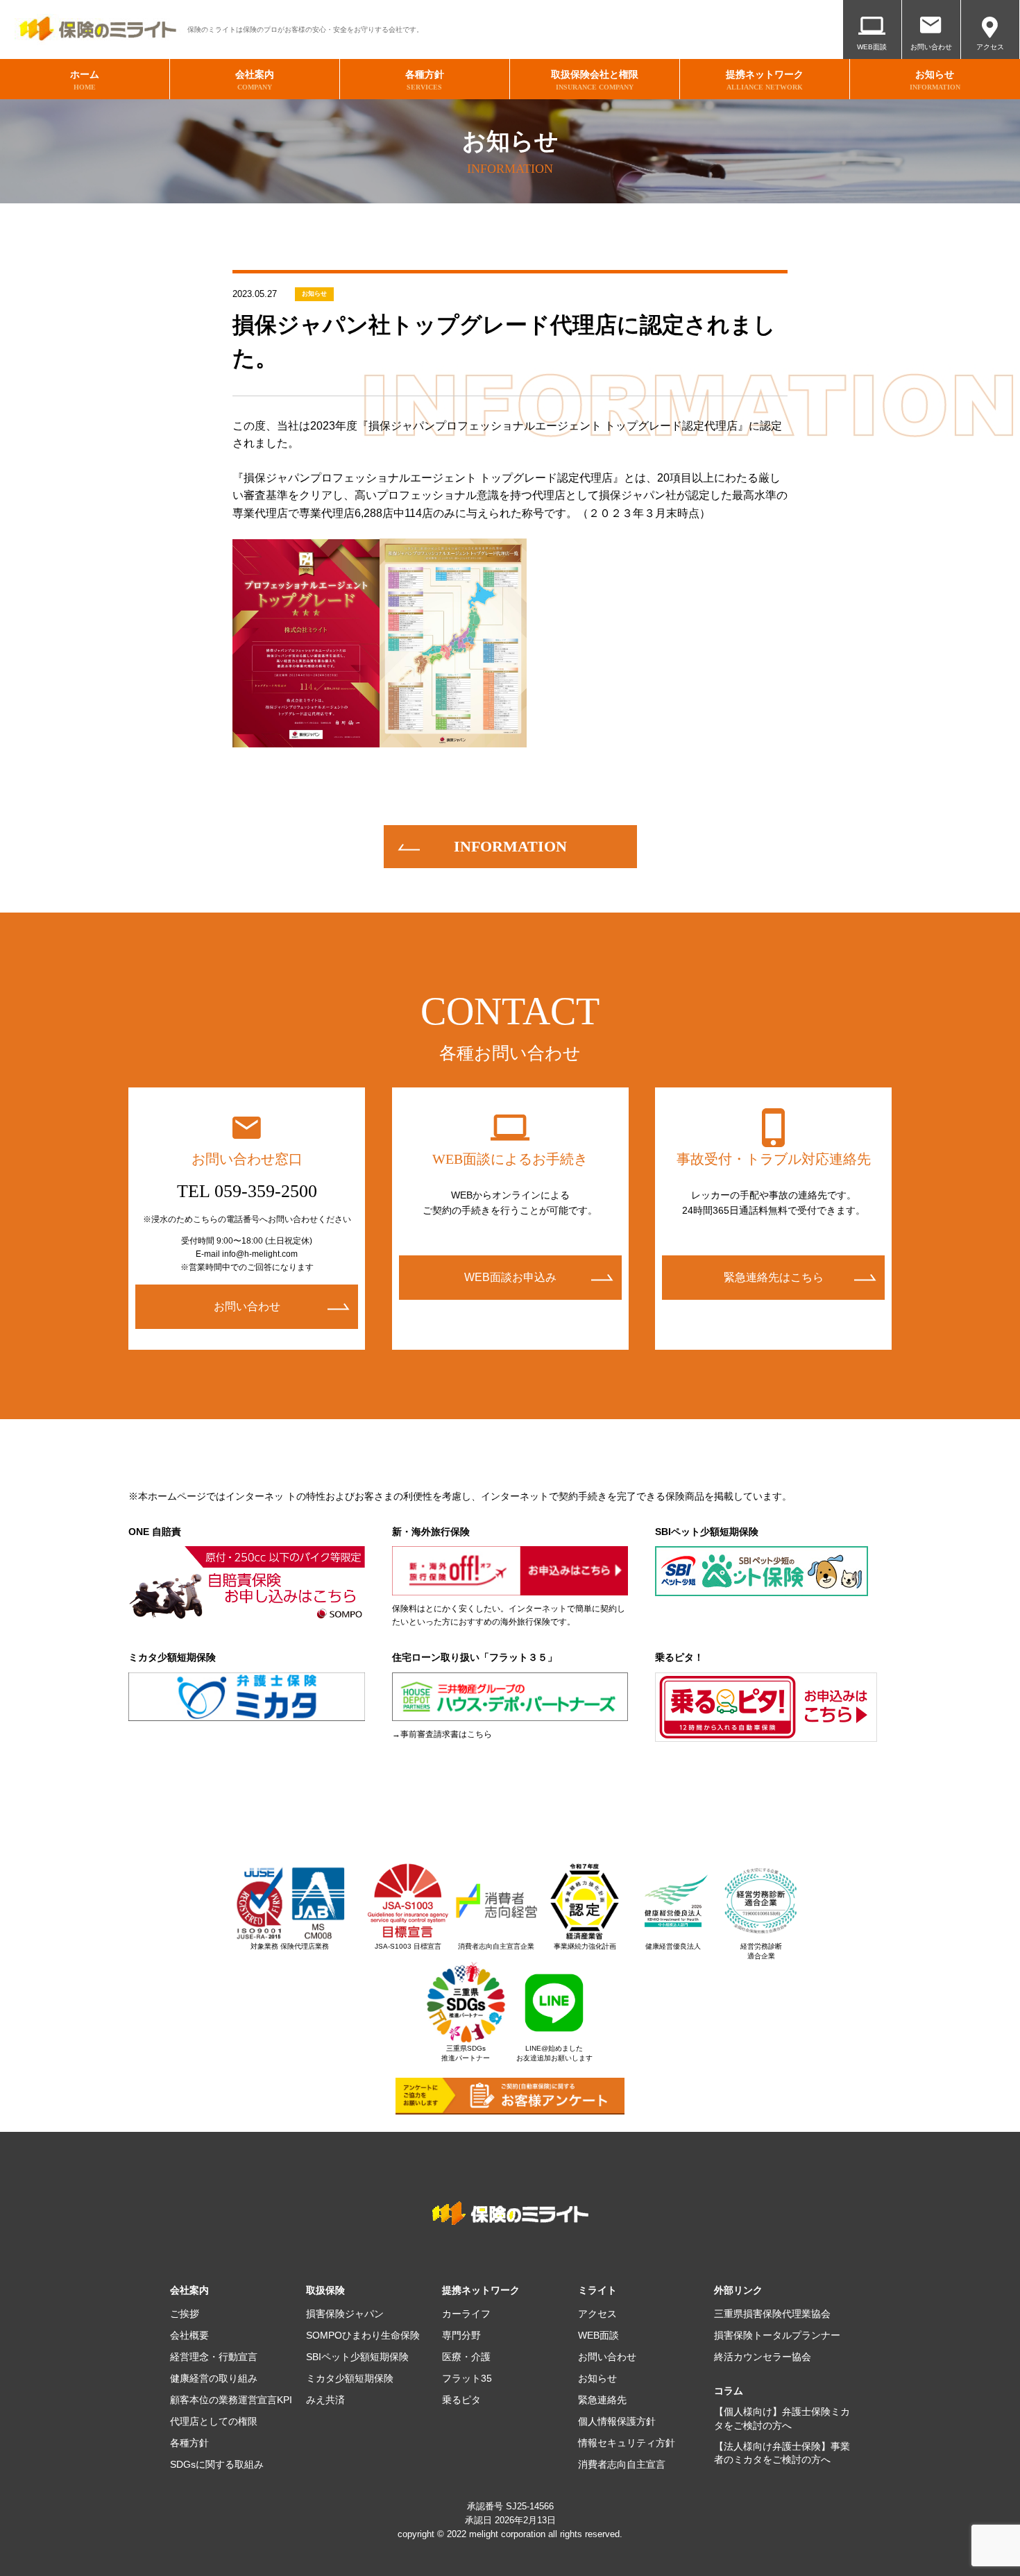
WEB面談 (872, 47)
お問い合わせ (931, 47)
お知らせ (314, 294)
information (510, 846)
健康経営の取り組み (214, 2378)
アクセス (990, 47)
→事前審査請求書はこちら (442, 1734)
